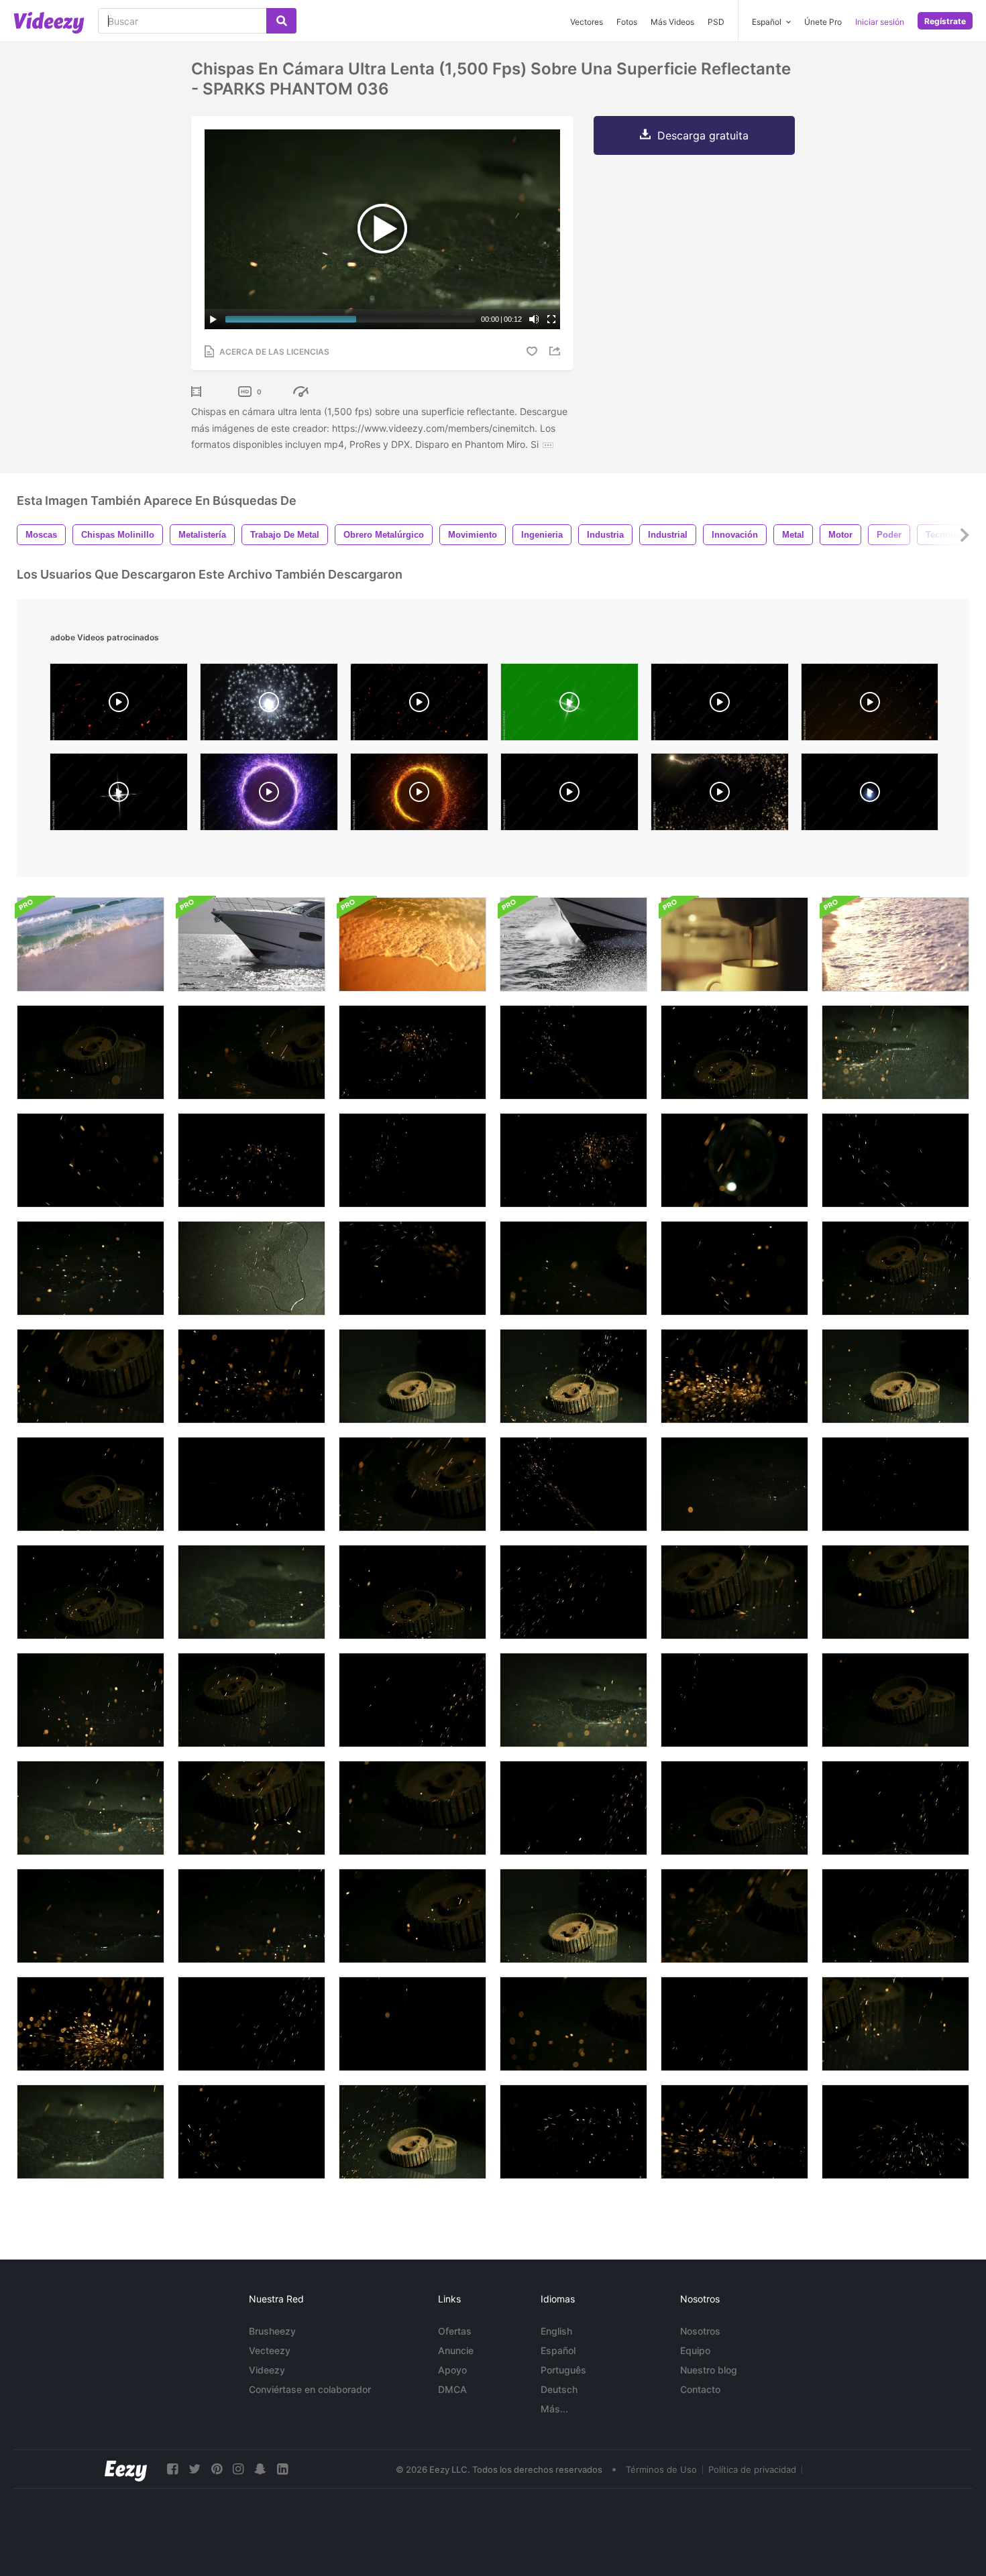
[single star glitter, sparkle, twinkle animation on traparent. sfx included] (119, 795)
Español (558, 2350)
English (556, 2331)
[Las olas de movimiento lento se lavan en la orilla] (895, 944)
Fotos (627, 22)
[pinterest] (217, 2469)
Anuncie (456, 2350)
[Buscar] (281, 21)
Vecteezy (270, 2350)
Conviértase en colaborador (310, 2389)
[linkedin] (282, 2469)
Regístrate (945, 21)
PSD (716, 22)
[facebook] (172, 2469)
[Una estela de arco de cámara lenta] (252, 944)
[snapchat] (260, 2469)
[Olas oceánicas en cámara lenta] (91, 944)
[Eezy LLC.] (126, 2469)
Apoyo (452, 2370)
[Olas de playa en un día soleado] (413, 944)
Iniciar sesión (880, 22)
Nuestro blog (709, 2370)
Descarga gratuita (703, 135)
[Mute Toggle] (534, 319)
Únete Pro (823, 22)
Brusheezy (272, 2331)
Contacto (700, 2389)
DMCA (452, 2389)
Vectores (587, 22)
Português (563, 2370)
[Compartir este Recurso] (557, 351)
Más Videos (672, 22)
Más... (554, 2409)
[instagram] (238, 2469)
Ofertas (455, 2331)
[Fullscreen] (551, 319)
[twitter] (195, 2469)
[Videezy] (49, 23)
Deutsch (559, 2389)
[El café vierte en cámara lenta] (734, 944)
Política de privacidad (752, 2469)
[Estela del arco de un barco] (573, 944)
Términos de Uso (661, 2469)
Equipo (695, 2350)
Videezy (267, 2370)
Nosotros (700, 2331)
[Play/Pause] (213, 319)
